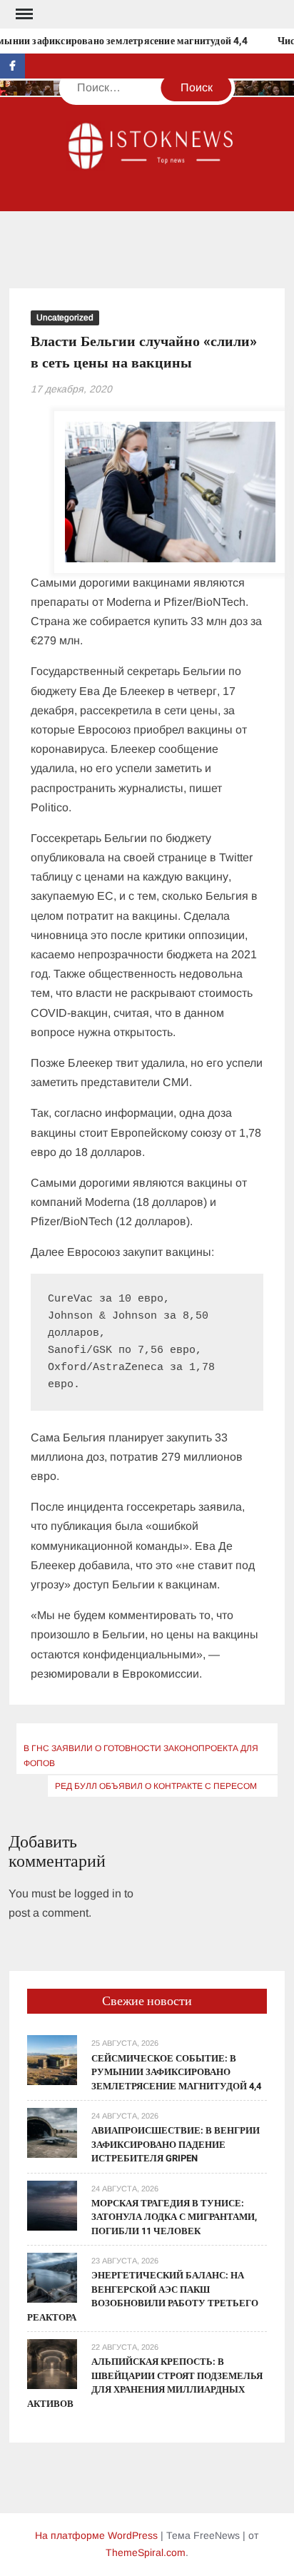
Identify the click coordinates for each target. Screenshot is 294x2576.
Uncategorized (65, 318)
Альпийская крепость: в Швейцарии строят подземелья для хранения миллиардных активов (145, 2383)
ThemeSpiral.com (146, 2552)
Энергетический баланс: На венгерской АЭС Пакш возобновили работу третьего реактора (143, 2296)
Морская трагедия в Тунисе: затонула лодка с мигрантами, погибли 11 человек (174, 2217)
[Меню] (23, 14)
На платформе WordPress (96, 2535)
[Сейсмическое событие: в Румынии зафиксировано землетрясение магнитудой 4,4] (52, 2060)
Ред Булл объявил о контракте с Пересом (156, 1786)
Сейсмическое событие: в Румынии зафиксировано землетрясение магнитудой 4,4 (176, 2072)
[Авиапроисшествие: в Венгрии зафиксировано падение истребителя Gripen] (52, 2132)
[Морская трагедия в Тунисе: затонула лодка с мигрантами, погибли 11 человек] (52, 2205)
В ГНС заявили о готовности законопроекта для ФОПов (141, 1755)
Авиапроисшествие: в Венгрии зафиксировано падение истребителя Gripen (176, 2144)
